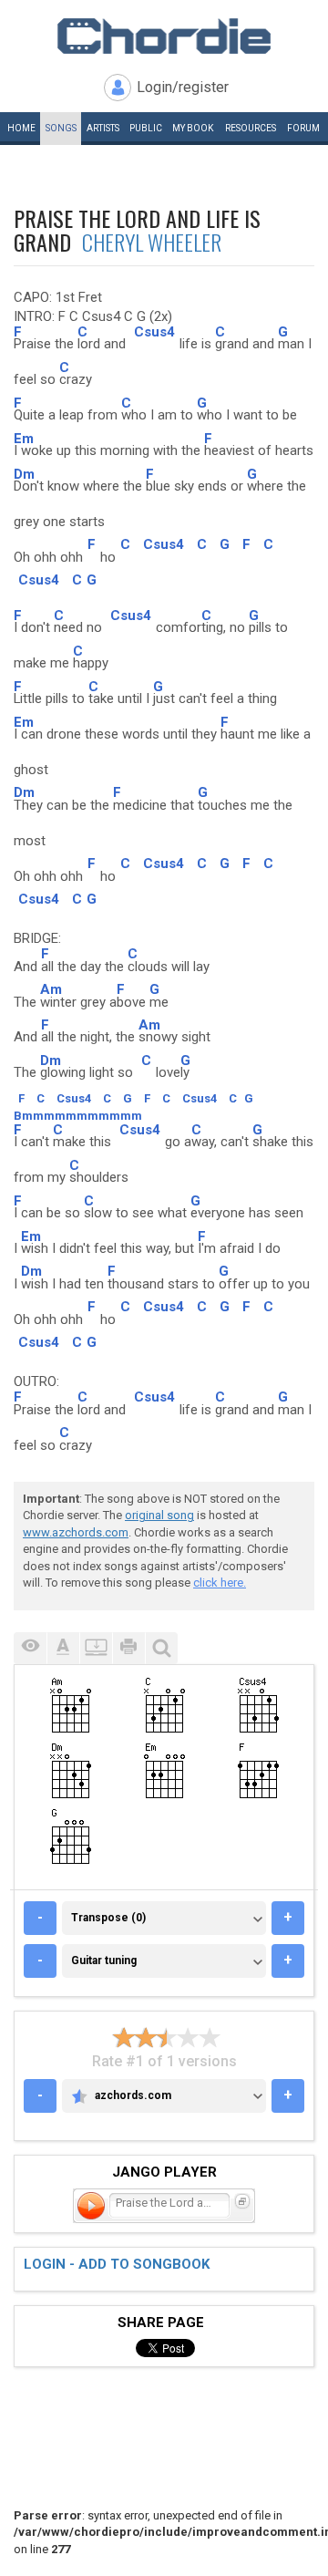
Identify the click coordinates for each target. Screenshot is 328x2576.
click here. (220, 1583)
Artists (103, 128)
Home (21, 128)
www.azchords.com (76, 1532)
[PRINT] (128, 1648)
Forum (303, 128)
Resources (251, 128)
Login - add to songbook (117, 2264)
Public (146, 128)
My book (193, 128)
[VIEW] (30, 1648)
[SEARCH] (161, 1648)
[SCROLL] (96, 1648)
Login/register (183, 87)
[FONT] (63, 1648)
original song (159, 1515)
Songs (61, 128)
